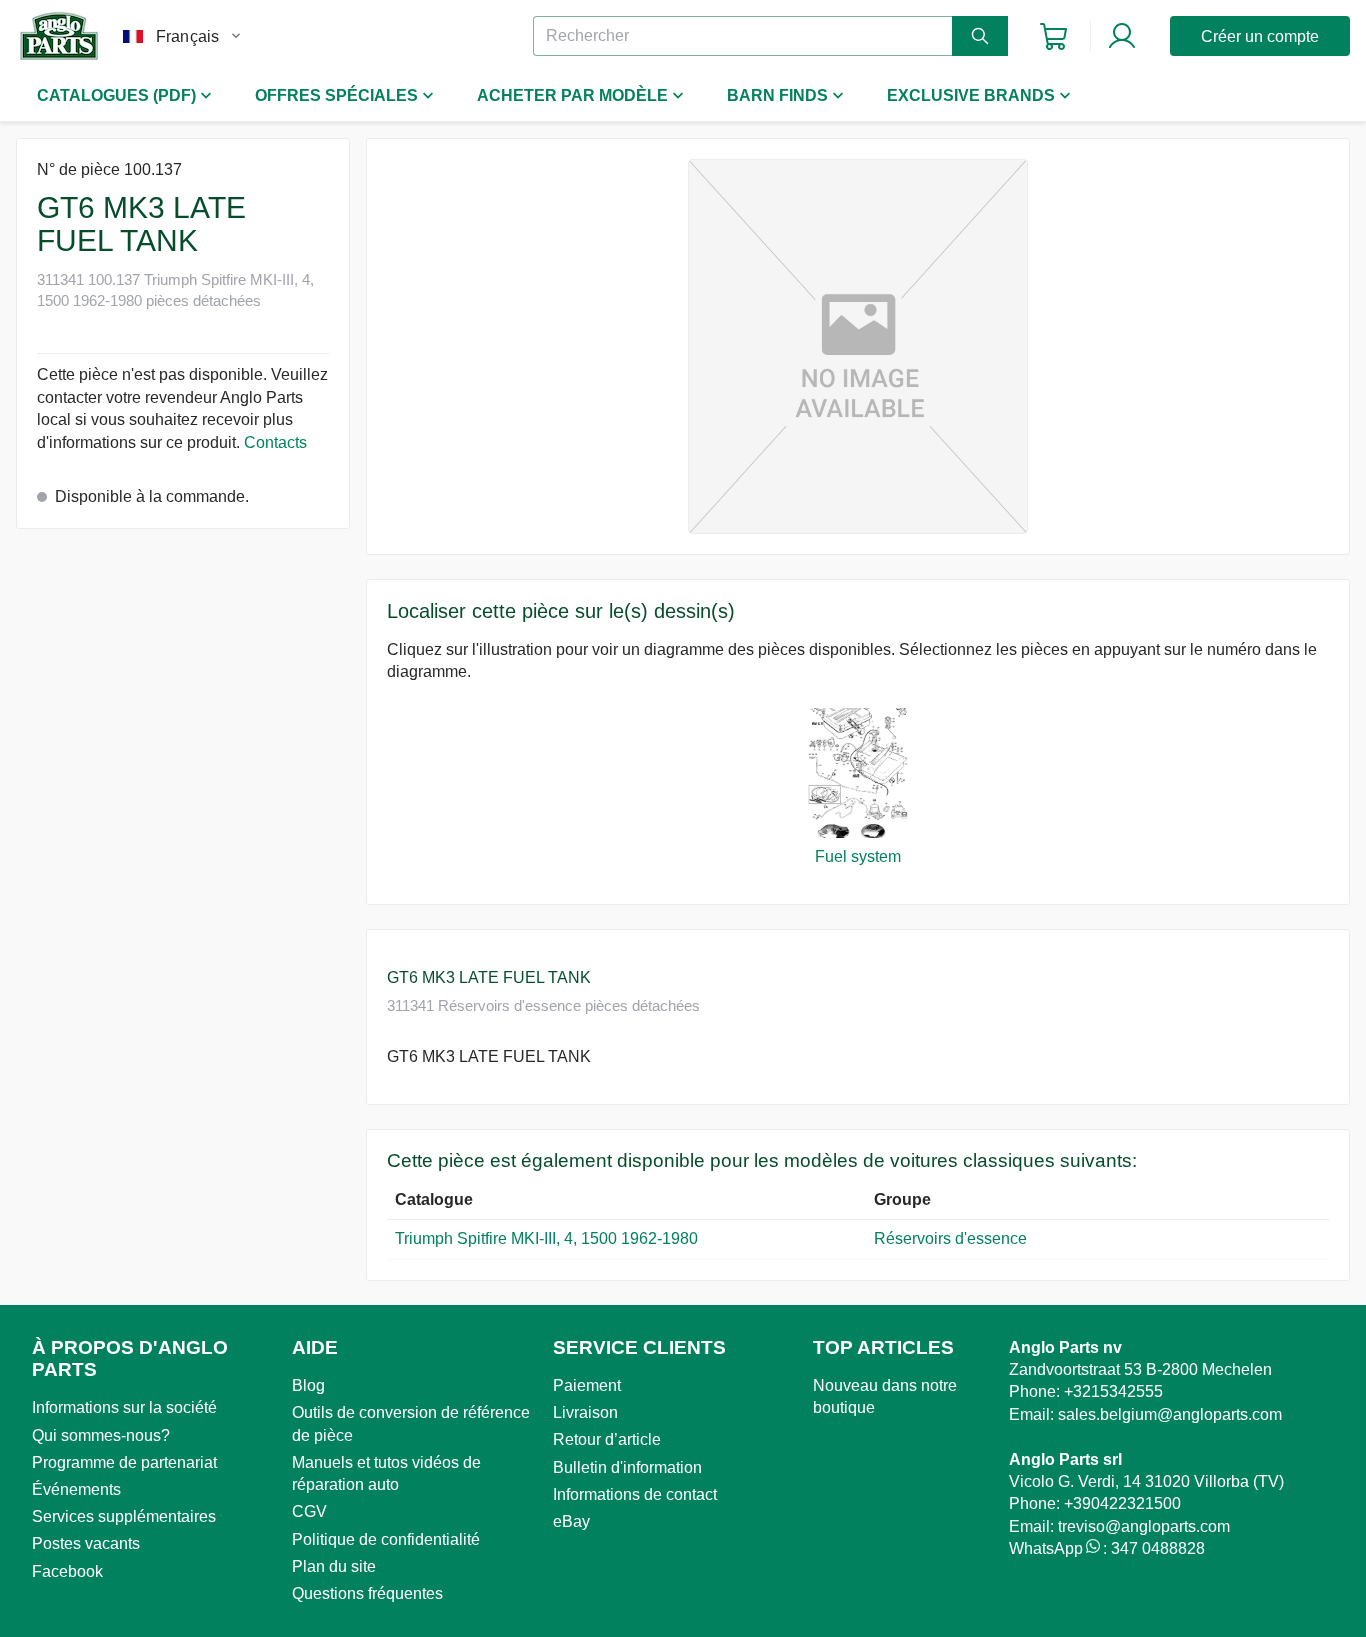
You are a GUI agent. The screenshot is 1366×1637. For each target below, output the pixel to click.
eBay (571, 1521)
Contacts (275, 442)
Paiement (587, 1385)
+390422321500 (1122, 1503)
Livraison (585, 1412)
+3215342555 (1113, 1391)
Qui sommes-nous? (101, 1435)
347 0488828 (1158, 1548)
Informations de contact (635, 1494)
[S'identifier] (1122, 36)
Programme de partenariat (124, 1462)
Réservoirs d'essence (952, 1238)
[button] (858, 346)
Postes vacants (86, 1543)
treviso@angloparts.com (1144, 1526)
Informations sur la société (124, 1407)
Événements (76, 1489)
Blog (308, 1385)
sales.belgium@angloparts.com (1170, 1414)
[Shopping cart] (1053, 36)
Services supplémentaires (124, 1516)
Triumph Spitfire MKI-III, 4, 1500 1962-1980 (546, 1238)
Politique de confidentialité (386, 1539)
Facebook (67, 1571)
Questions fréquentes (367, 1593)
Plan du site (334, 1566)
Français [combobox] (187, 36)
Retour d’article (607, 1439)
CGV (309, 1511)
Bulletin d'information (627, 1467)
